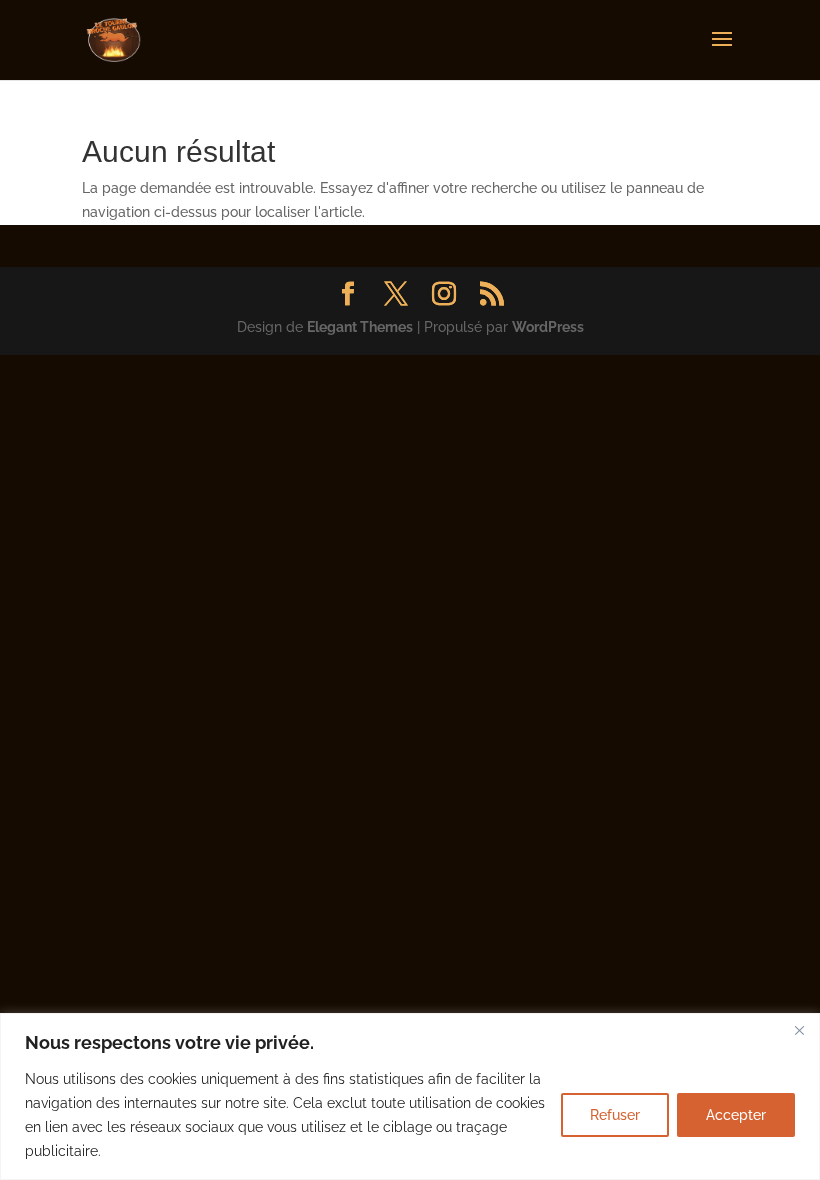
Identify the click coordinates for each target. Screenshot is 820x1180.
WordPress (548, 327)
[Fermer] (799, 1030)
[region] (410, 1096)
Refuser (615, 1115)
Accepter (736, 1115)
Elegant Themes (360, 327)
